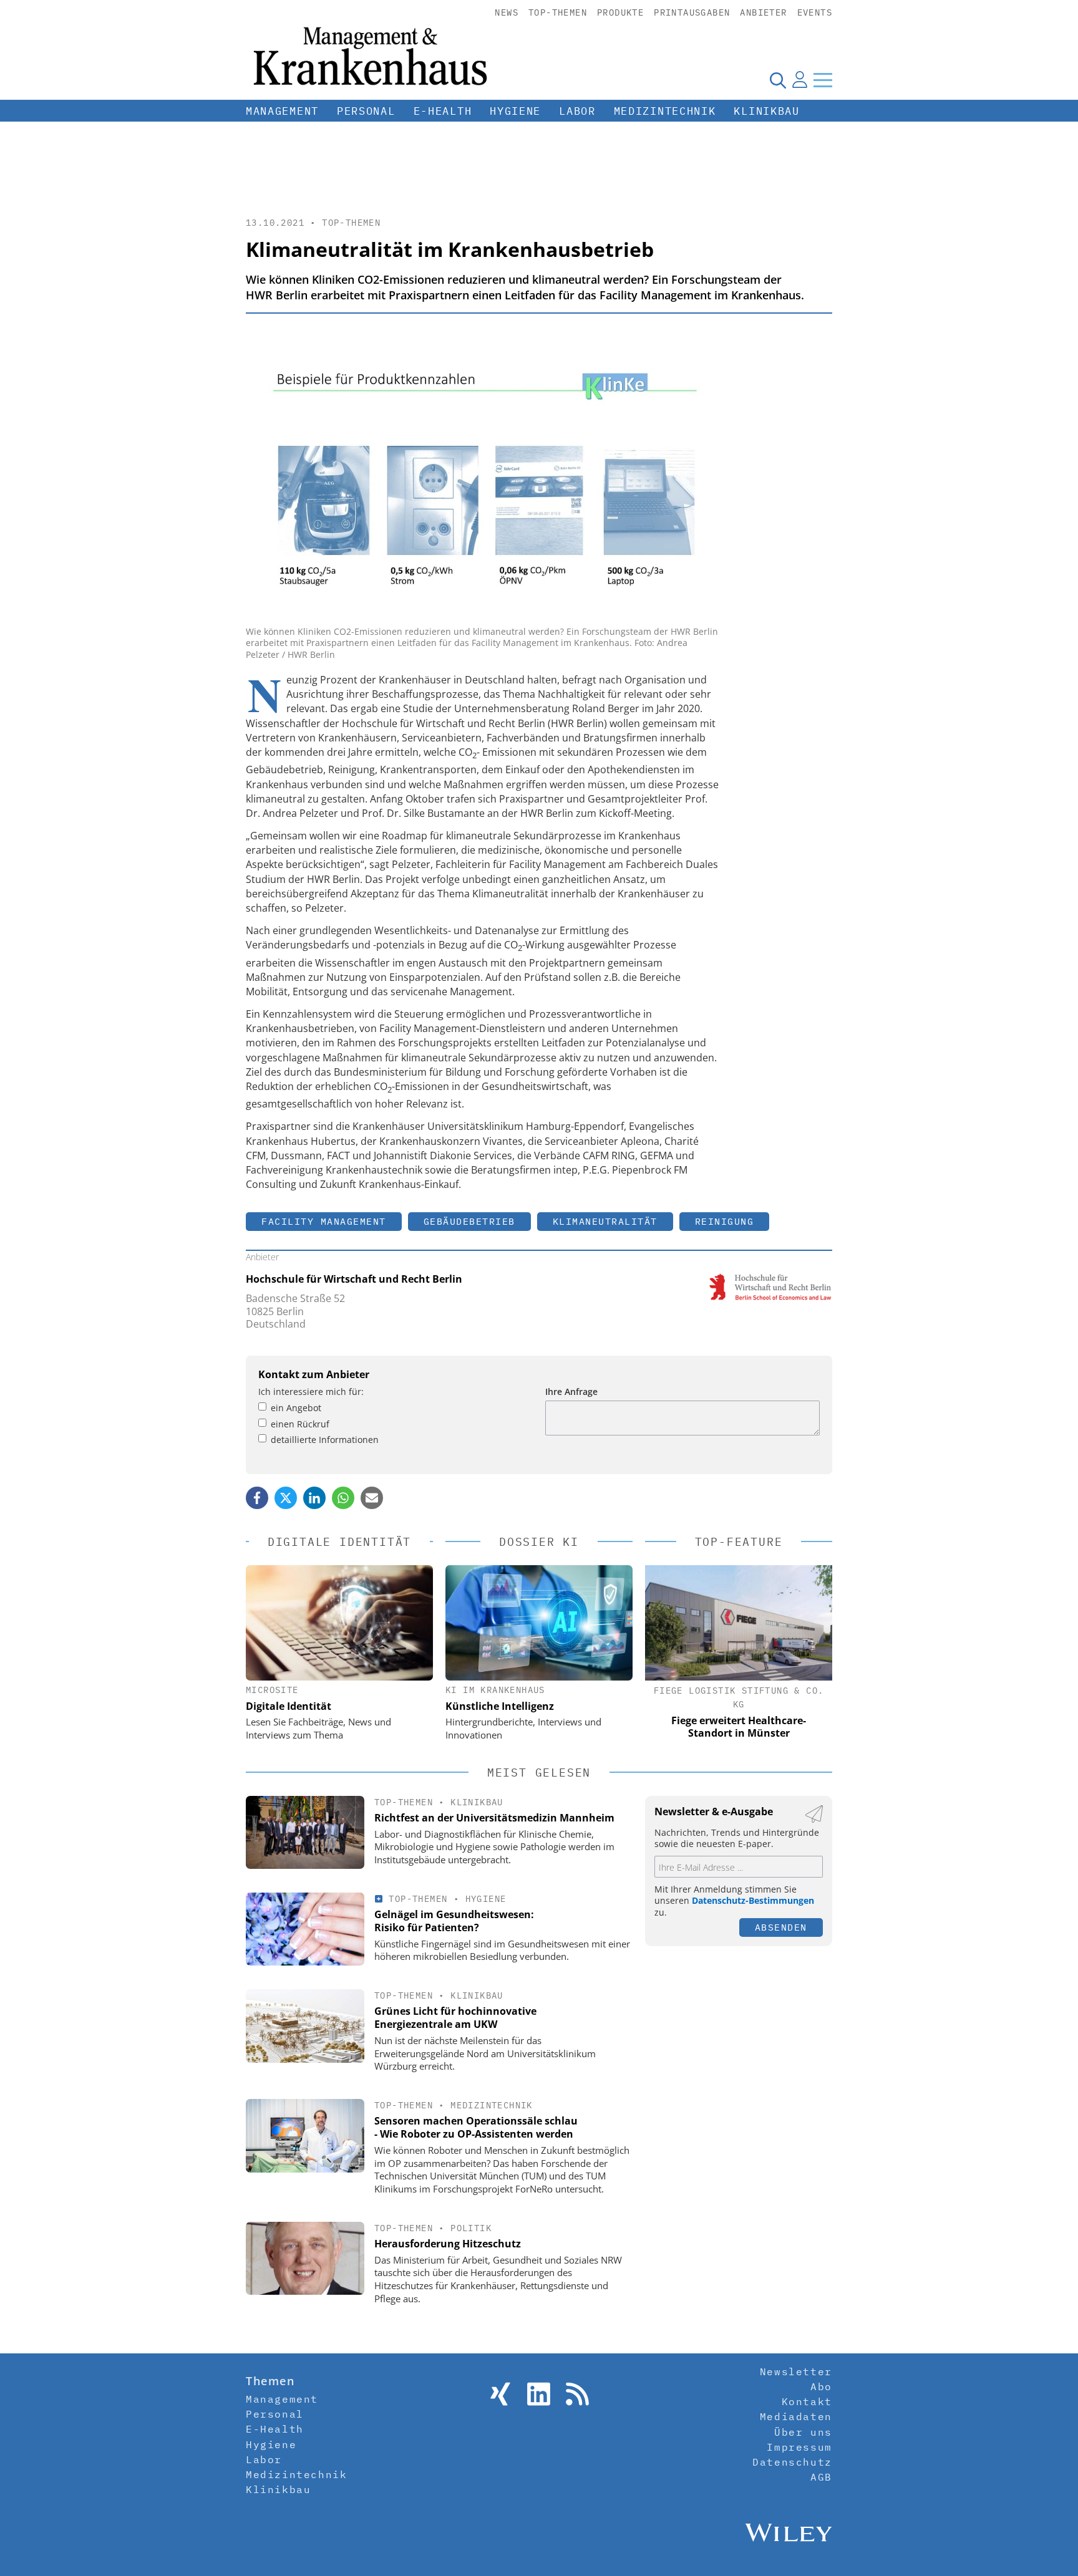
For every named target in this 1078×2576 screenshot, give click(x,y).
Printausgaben (692, 12)
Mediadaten (796, 2416)
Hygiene (515, 111)
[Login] (800, 80)
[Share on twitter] (286, 1498)
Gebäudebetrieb (469, 1221)
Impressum (799, 2447)
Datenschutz (792, 2462)
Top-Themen (558, 12)
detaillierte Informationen (325, 1440)
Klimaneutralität (605, 1221)
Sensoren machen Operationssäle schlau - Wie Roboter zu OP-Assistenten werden (476, 2127)
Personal (366, 111)
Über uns (803, 2432)
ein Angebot (296, 1408)
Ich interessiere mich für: (311, 1392)
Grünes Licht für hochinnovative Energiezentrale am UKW (455, 2018)
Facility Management (324, 1221)
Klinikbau (766, 111)
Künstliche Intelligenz (500, 1706)
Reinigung (725, 1221)
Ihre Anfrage (571, 1392)
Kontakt (807, 2401)
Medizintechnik (665, 111)
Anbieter (763, 12)
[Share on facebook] (257, 1498)
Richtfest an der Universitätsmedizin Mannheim (494, 1818)
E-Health (443, 111)
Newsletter (796, 2371)
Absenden (781, 1927)
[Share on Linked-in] (314, 1498)
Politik (471, 2228)
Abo (821, 2386)
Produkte (620, 12)
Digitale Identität (289, 1706)
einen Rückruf (300, 1424)
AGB (821, 2477)
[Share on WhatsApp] (343, 1498)
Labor (577, 111)
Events (815, 12)
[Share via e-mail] (372, 1498)
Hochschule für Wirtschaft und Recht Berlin (354, 1279)
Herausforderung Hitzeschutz (448, 2244)
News (507, 12)
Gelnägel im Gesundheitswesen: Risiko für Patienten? (454, 1921)
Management (282, 111)
